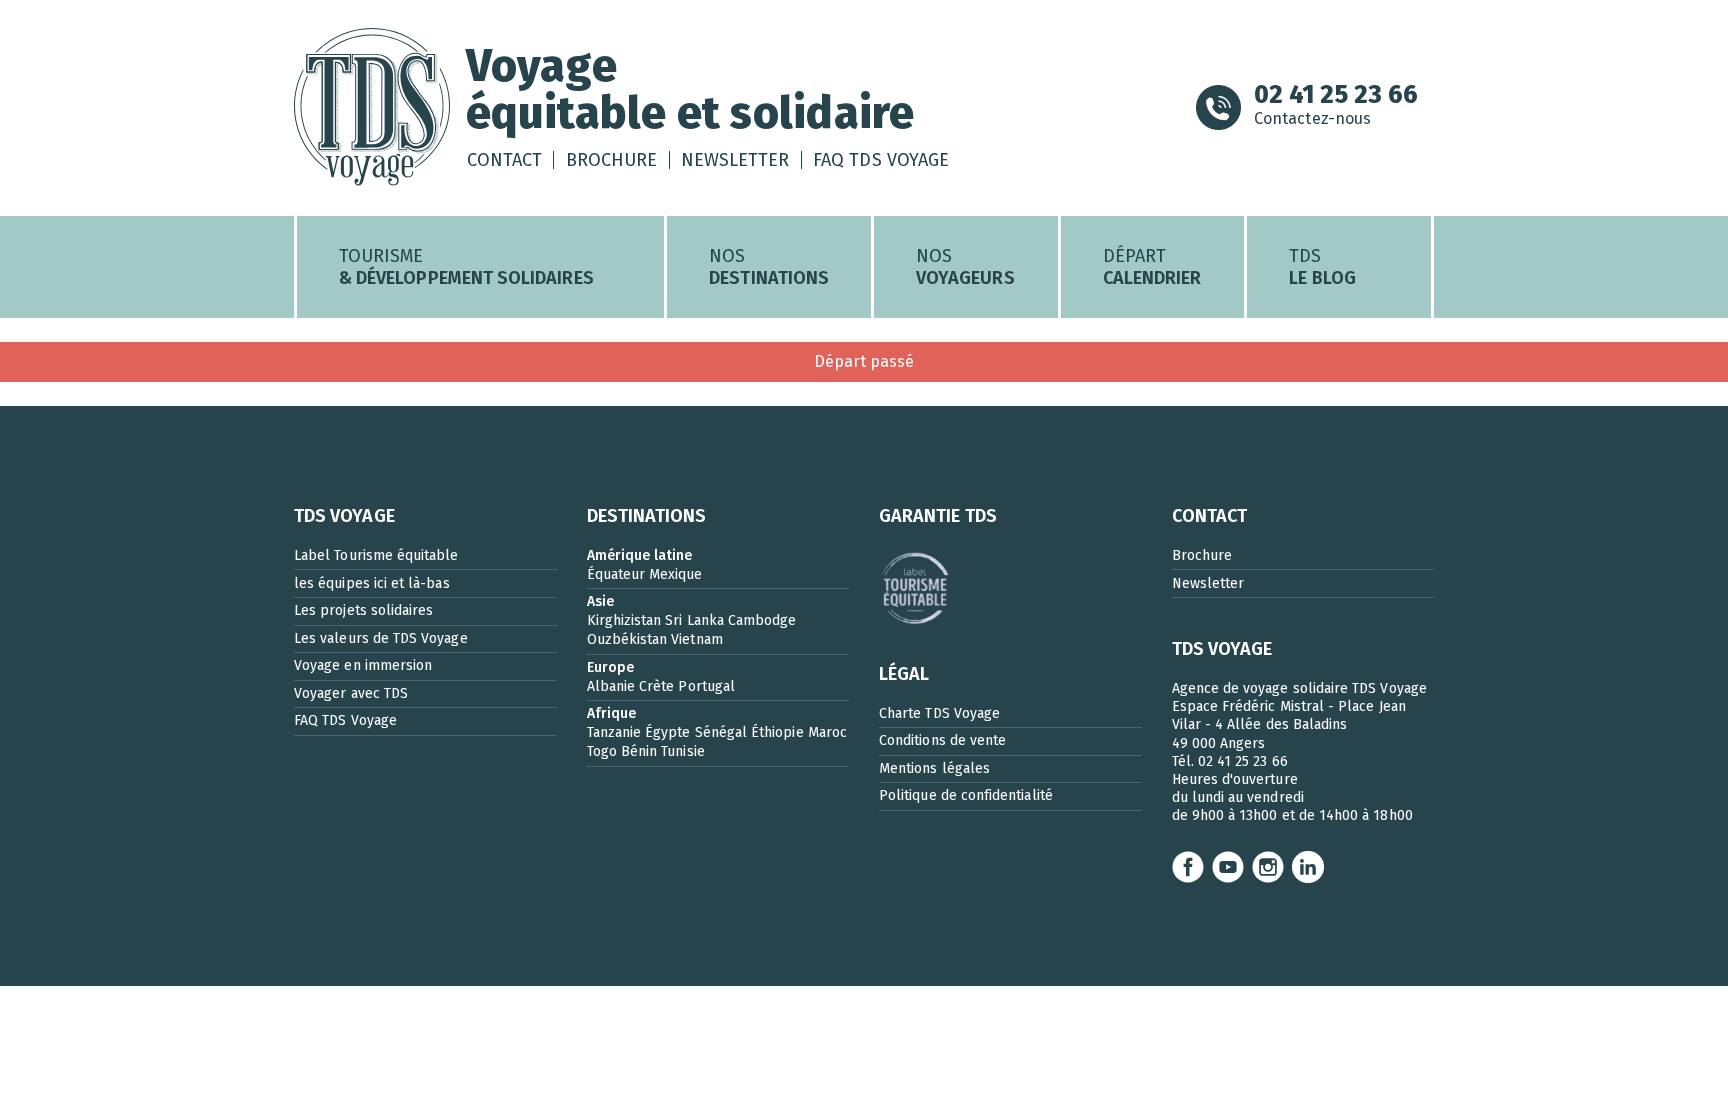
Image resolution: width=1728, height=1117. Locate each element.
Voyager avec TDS (351, 693)
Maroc (827, 732)
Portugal (706, 686)
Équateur (616, 574)
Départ (1152, 267)
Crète (656, 686)
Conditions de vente (942, 740)
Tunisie (682, 751)
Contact (504, 160)
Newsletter (735, 160)
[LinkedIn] (1308, 867)
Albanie (611, 686)
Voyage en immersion (363, 665)
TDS (1322, 267)
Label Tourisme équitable (376, 555)
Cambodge (762, 620)
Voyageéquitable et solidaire (690, 89)
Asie (600, 601)
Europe (610, 667)
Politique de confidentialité (966, 795)
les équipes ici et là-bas (372, 583)
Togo (602, 751)
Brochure (612, 160)
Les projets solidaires (363, 610)
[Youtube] (1228, 867)
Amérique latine (640, 555)
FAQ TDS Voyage (881, 160)
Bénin (639, 751)
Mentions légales (934, 768)
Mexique (675, 574)
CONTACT (1209, 516)
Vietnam (696, 639)
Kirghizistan (624, 620)
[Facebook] (1188, 867)
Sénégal (721, 732)
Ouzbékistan (627, 639)
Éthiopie (777, 732)
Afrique (611, 713)
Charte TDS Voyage (939, 713)
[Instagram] (1268, 867)
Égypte (667, 732)
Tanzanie (614, 732)
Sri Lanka (694, 620)
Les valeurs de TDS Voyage (381, 638)
